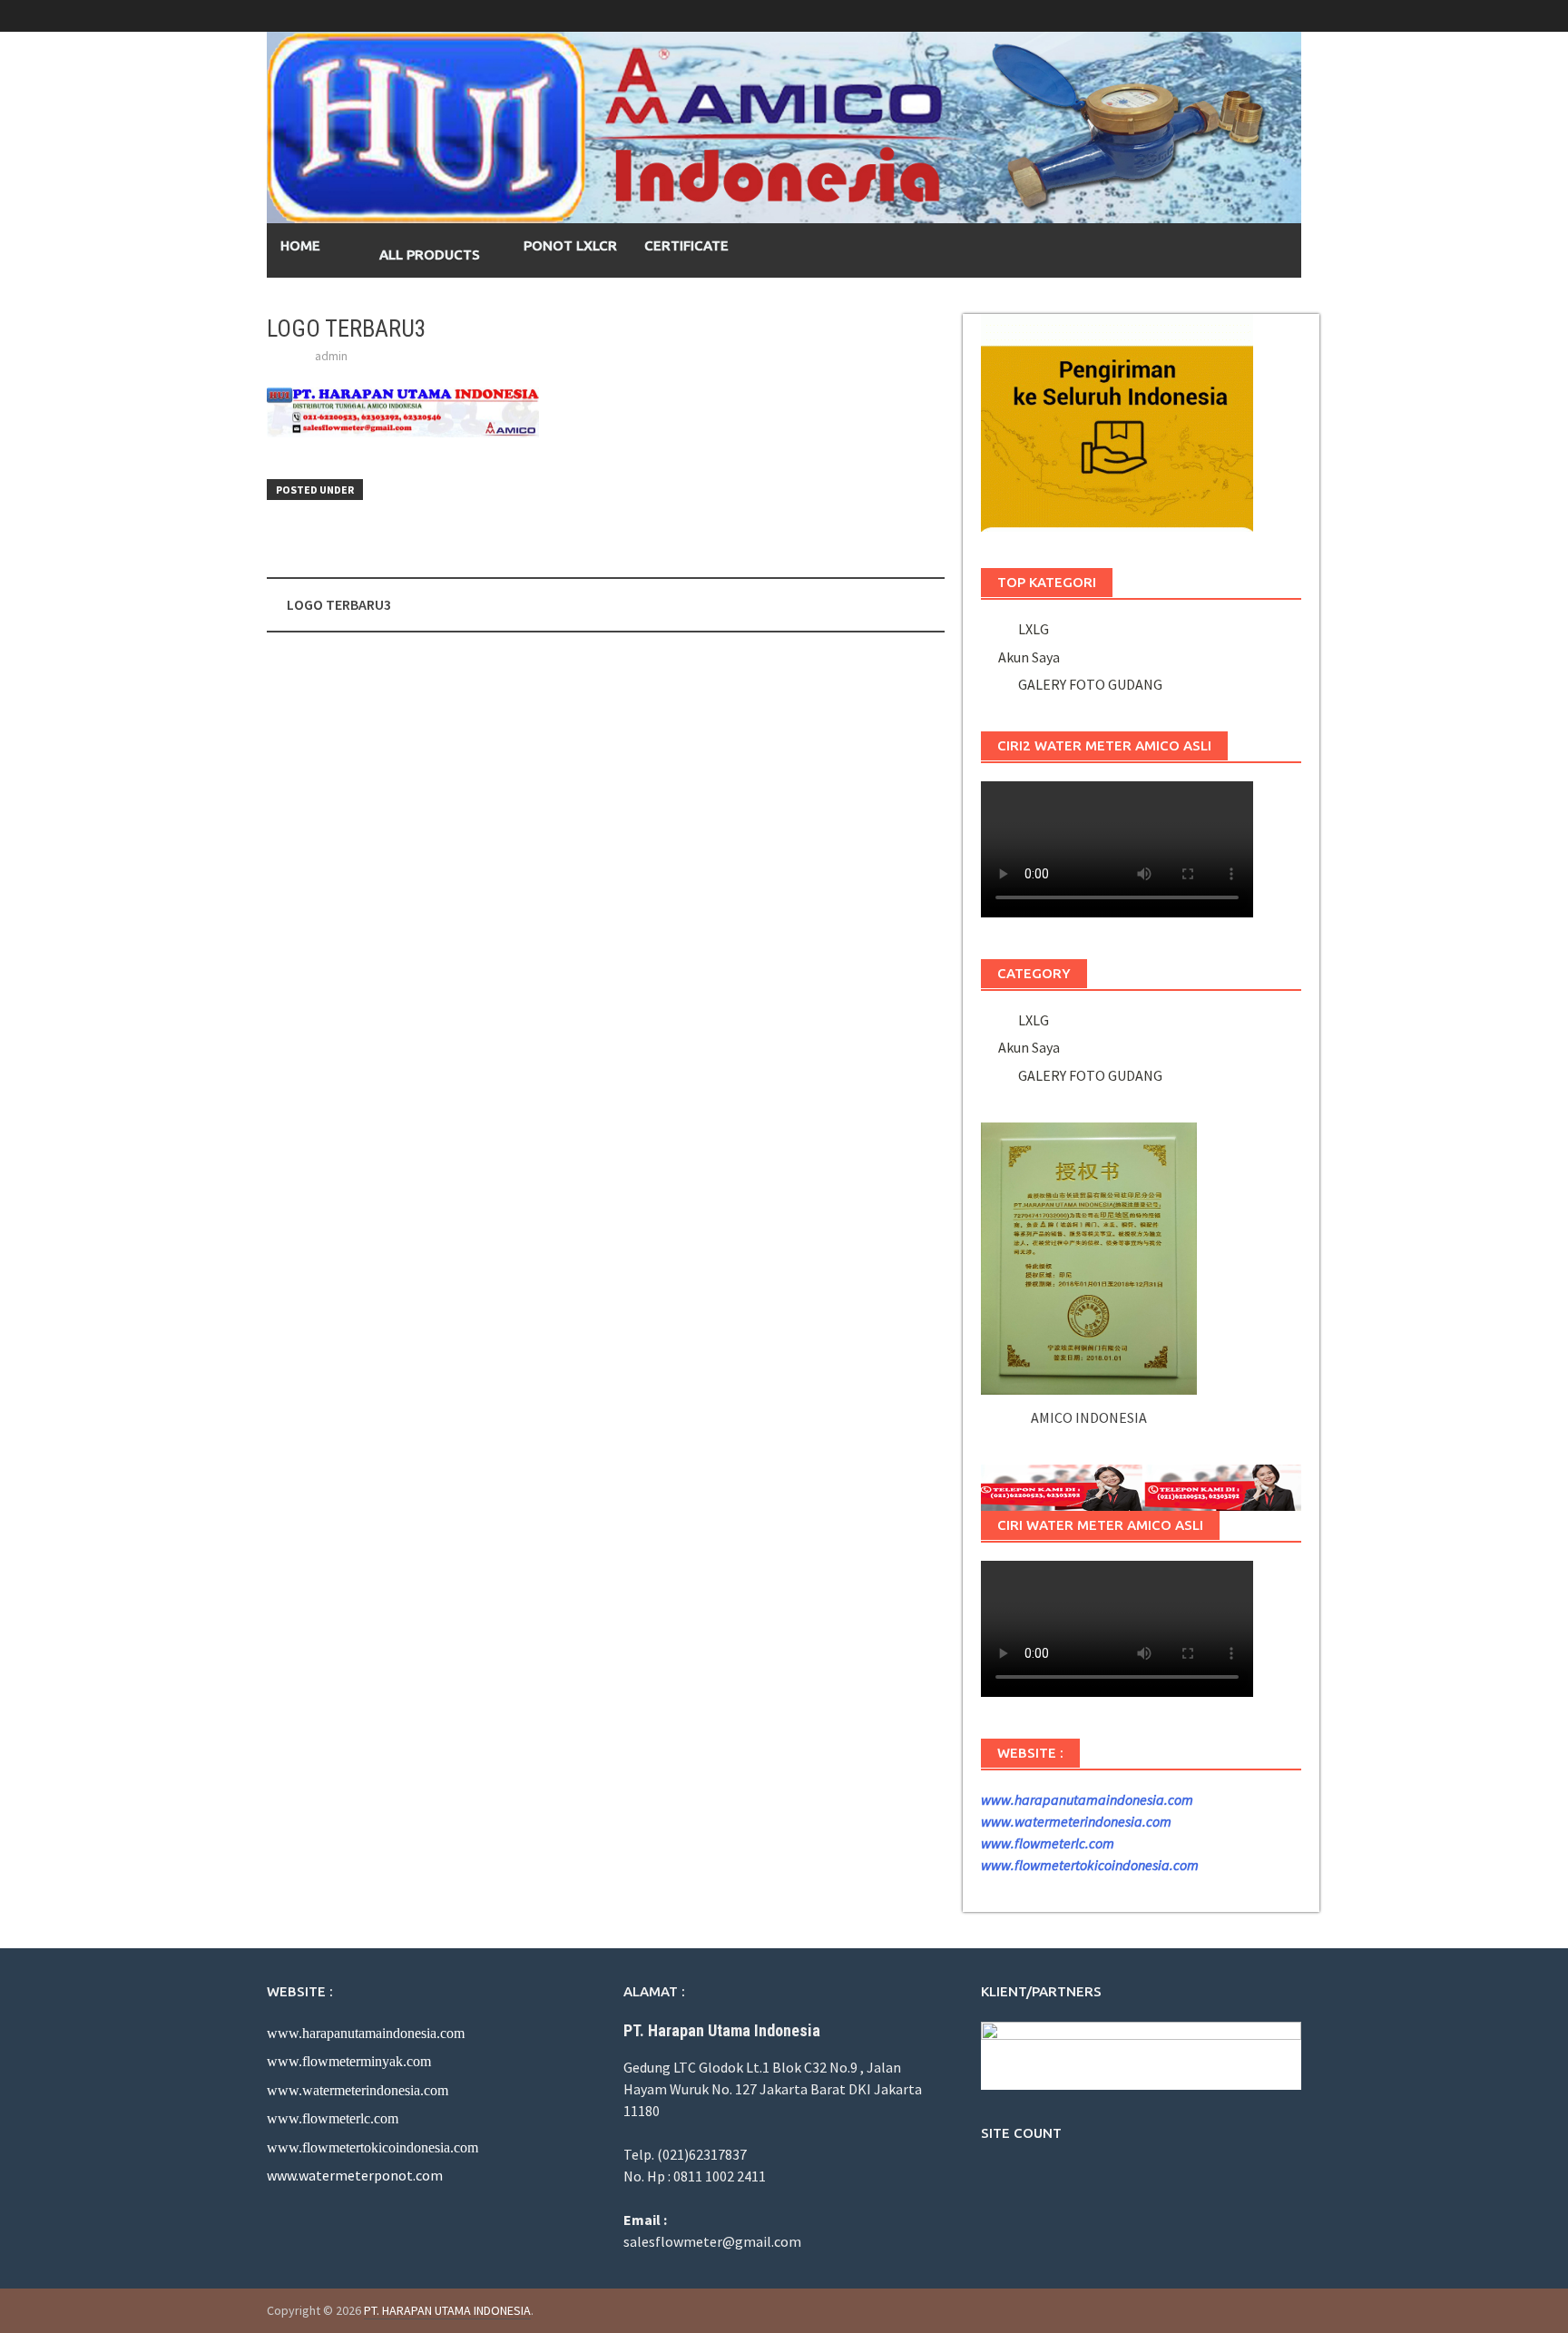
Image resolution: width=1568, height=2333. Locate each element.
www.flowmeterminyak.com (349, 2061)
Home (300, 245)
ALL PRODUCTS (424, 255)
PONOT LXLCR (570, 245)
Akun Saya (1029, 657)
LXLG (1031, 629)
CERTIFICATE (686, 245)
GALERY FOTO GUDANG (1088, 684)
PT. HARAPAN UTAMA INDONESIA (447, 2310)
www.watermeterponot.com (355, 2175)
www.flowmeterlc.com (1048, 1843)
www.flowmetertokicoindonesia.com (1090, 1865)
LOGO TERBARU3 (339, 604)
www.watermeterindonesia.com (1076, 1821)
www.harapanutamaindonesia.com (1087, 1799)
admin (331, 356)
